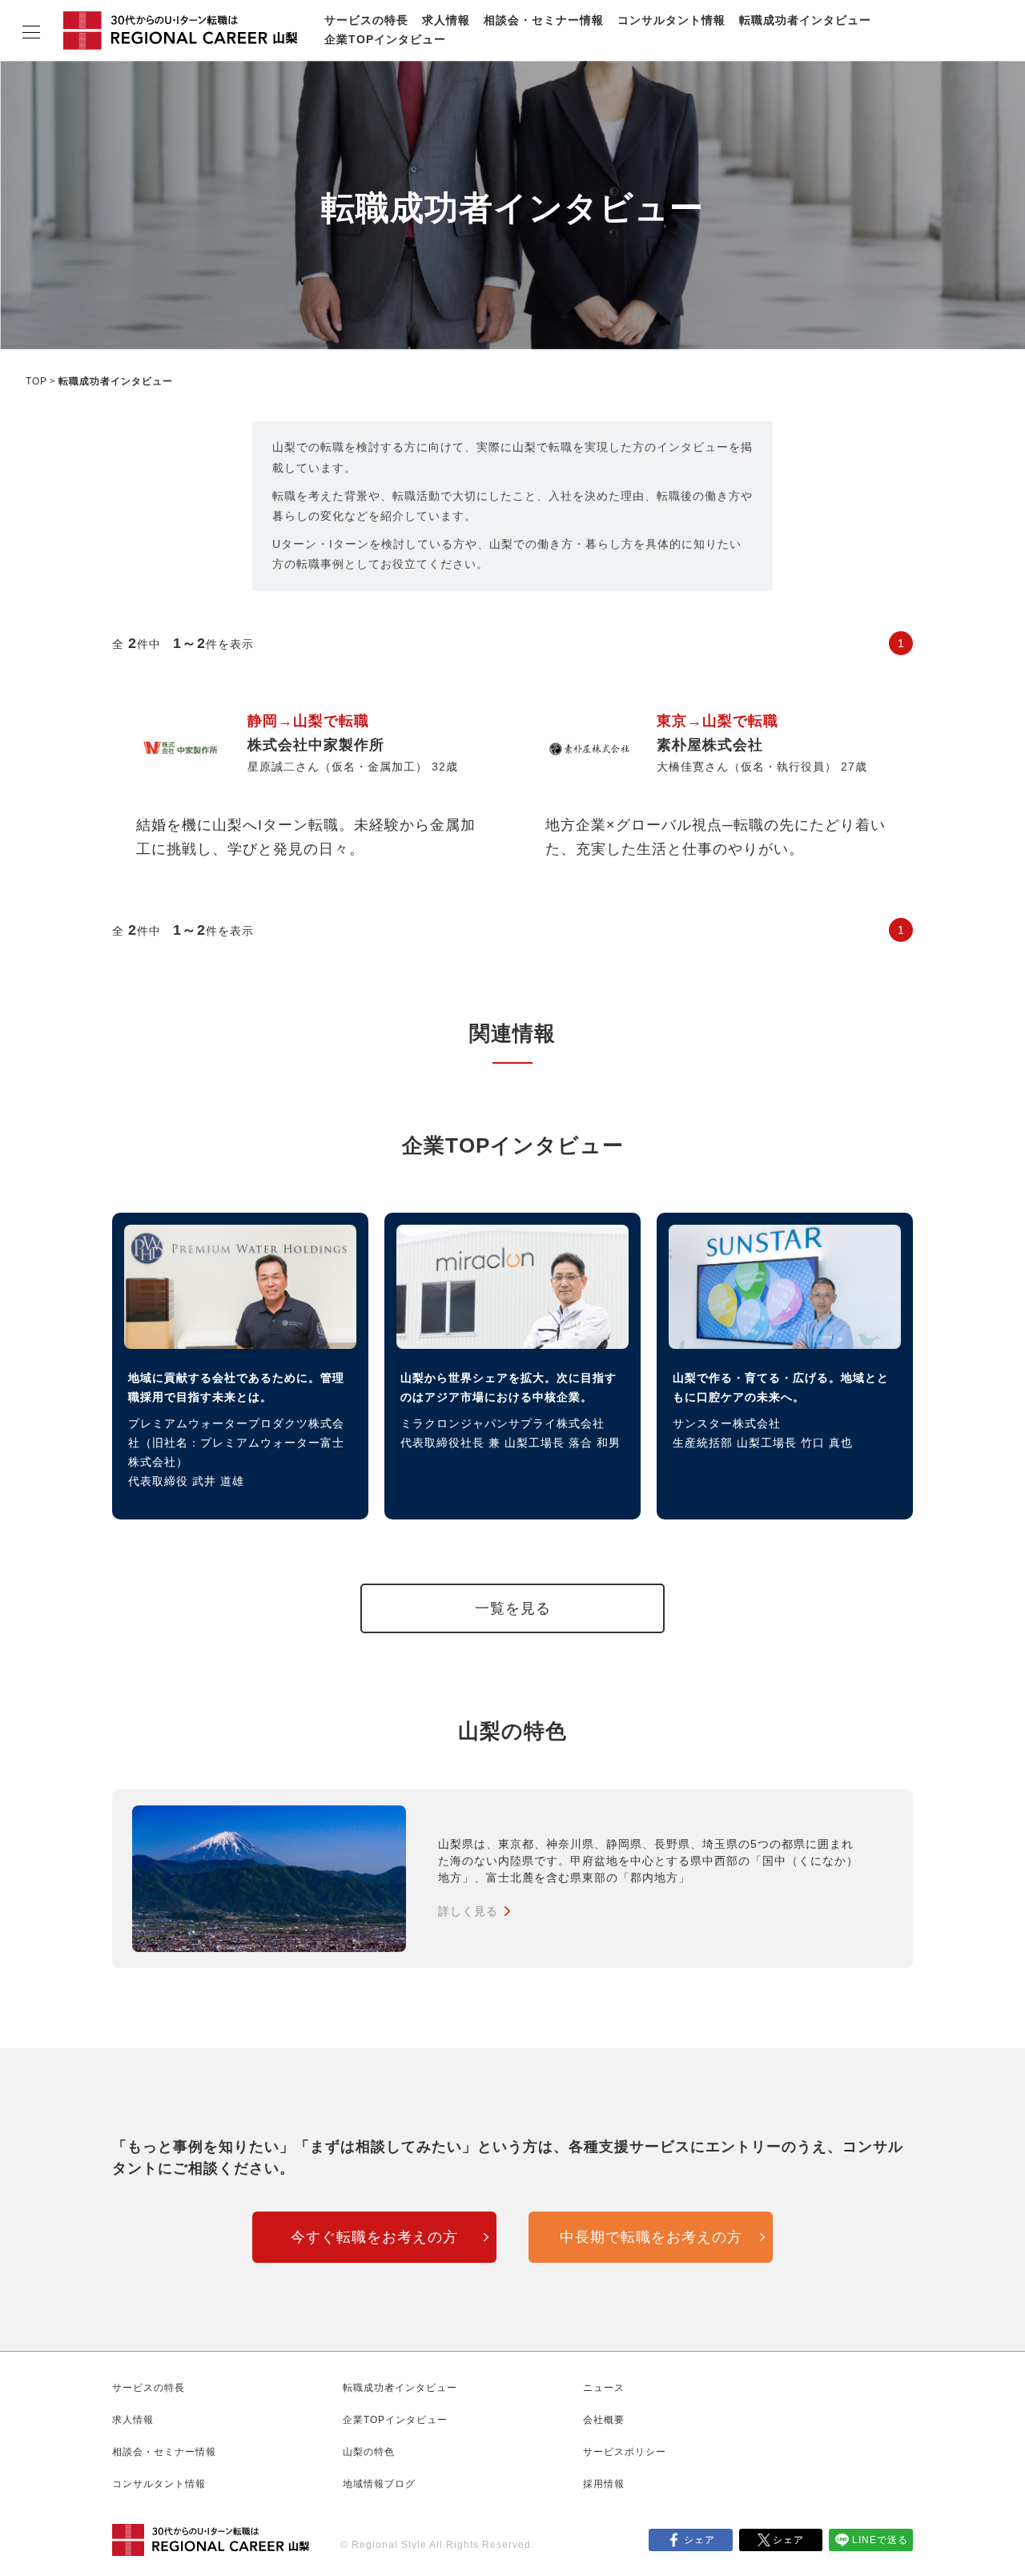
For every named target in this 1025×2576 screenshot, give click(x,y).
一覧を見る (513, 1608)
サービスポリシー (625, 2452)
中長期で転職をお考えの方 (651, 2237)
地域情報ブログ (379, 2484)
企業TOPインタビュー (385, 39)
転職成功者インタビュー (805, 20)
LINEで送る (880, 2540)
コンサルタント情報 (671, 20)
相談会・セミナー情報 (544, 20)
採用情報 (604, 2484)
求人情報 (446, 20)
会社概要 (604, 2420)
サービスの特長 (366, 20)
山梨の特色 (369, 2452)
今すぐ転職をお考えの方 (374, 2237)
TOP (36, 381)
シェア (699, 2540)
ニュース (604, 2388)
